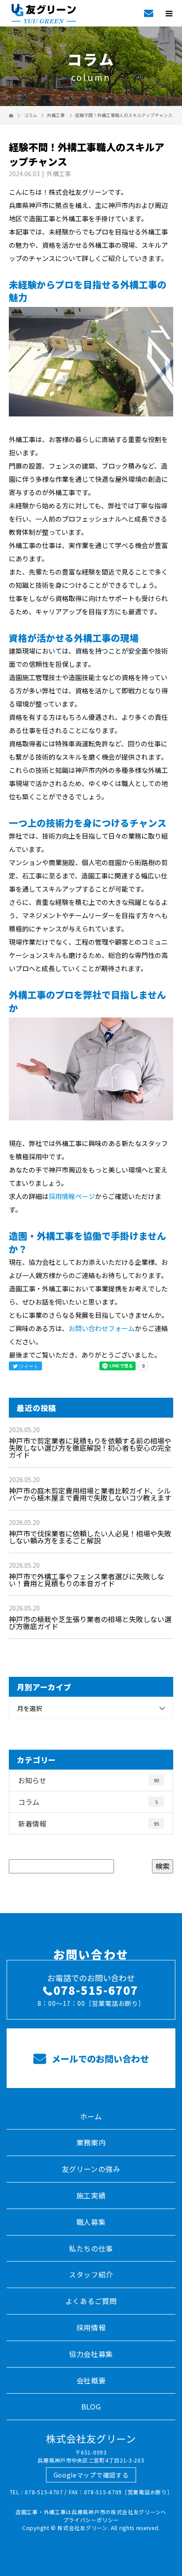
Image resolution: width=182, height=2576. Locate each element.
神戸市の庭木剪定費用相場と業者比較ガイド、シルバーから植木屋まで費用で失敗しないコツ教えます (90, 1494)
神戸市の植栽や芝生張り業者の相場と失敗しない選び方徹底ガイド (90, 1623)
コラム (88, 1802)
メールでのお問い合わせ (99, 2059)
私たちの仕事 (91, 2248)
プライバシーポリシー (91, 2520)
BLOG (91, 2406)
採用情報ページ (72, 1196)
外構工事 (56, 115)
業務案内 (91, 2142)
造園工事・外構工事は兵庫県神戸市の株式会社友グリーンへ (91, 2512)
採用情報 (91, 2327)
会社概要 (91, 2380)
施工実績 (91, 2195)
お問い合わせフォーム (102, 1328)
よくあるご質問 (91, 2301)
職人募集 (91, 2222)
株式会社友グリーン (91, 2438)
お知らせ (89, 1780)
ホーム (91, 2116)
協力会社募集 (91, 2354)
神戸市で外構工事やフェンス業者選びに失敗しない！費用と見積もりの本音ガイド (87, 1580)
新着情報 (89, 1823)
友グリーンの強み (91, 2169)
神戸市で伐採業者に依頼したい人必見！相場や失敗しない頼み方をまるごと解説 (90, 1537)
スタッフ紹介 (91, 2274)
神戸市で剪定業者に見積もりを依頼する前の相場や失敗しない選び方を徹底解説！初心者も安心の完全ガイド (90, 1448)
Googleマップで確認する (91, 2475)
